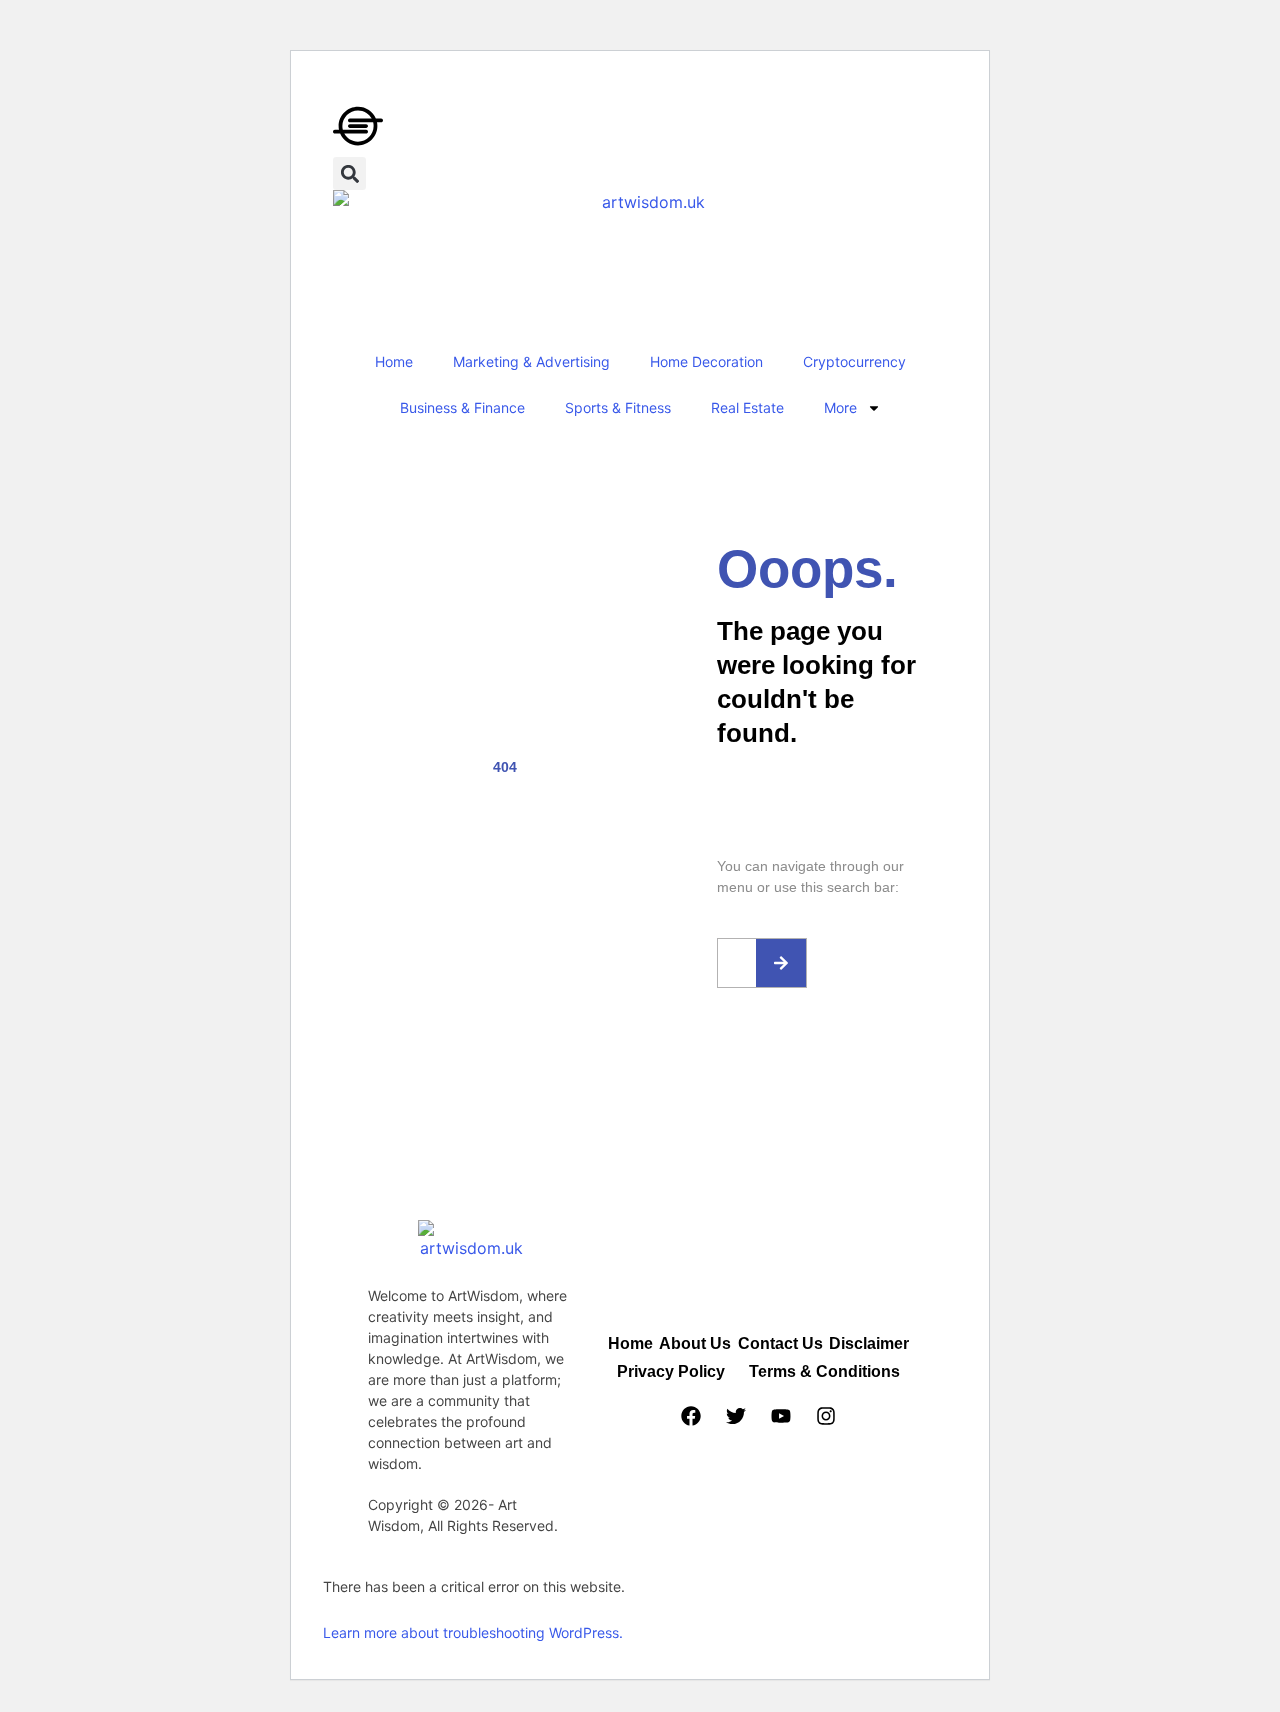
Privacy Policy (671, 1371)
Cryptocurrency (854, 361)
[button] (349, 173)
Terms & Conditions (824, 1371)
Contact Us (780, 1343)
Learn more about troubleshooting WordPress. (473, 1632)
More (840, 407)
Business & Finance (462, 407)
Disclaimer (869, 1343)
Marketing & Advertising (531, 361)
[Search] (781, 963)
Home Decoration (706, 361)
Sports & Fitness (618, 407)
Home (394, 361)
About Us (695, 1343)
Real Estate (747, 407)
